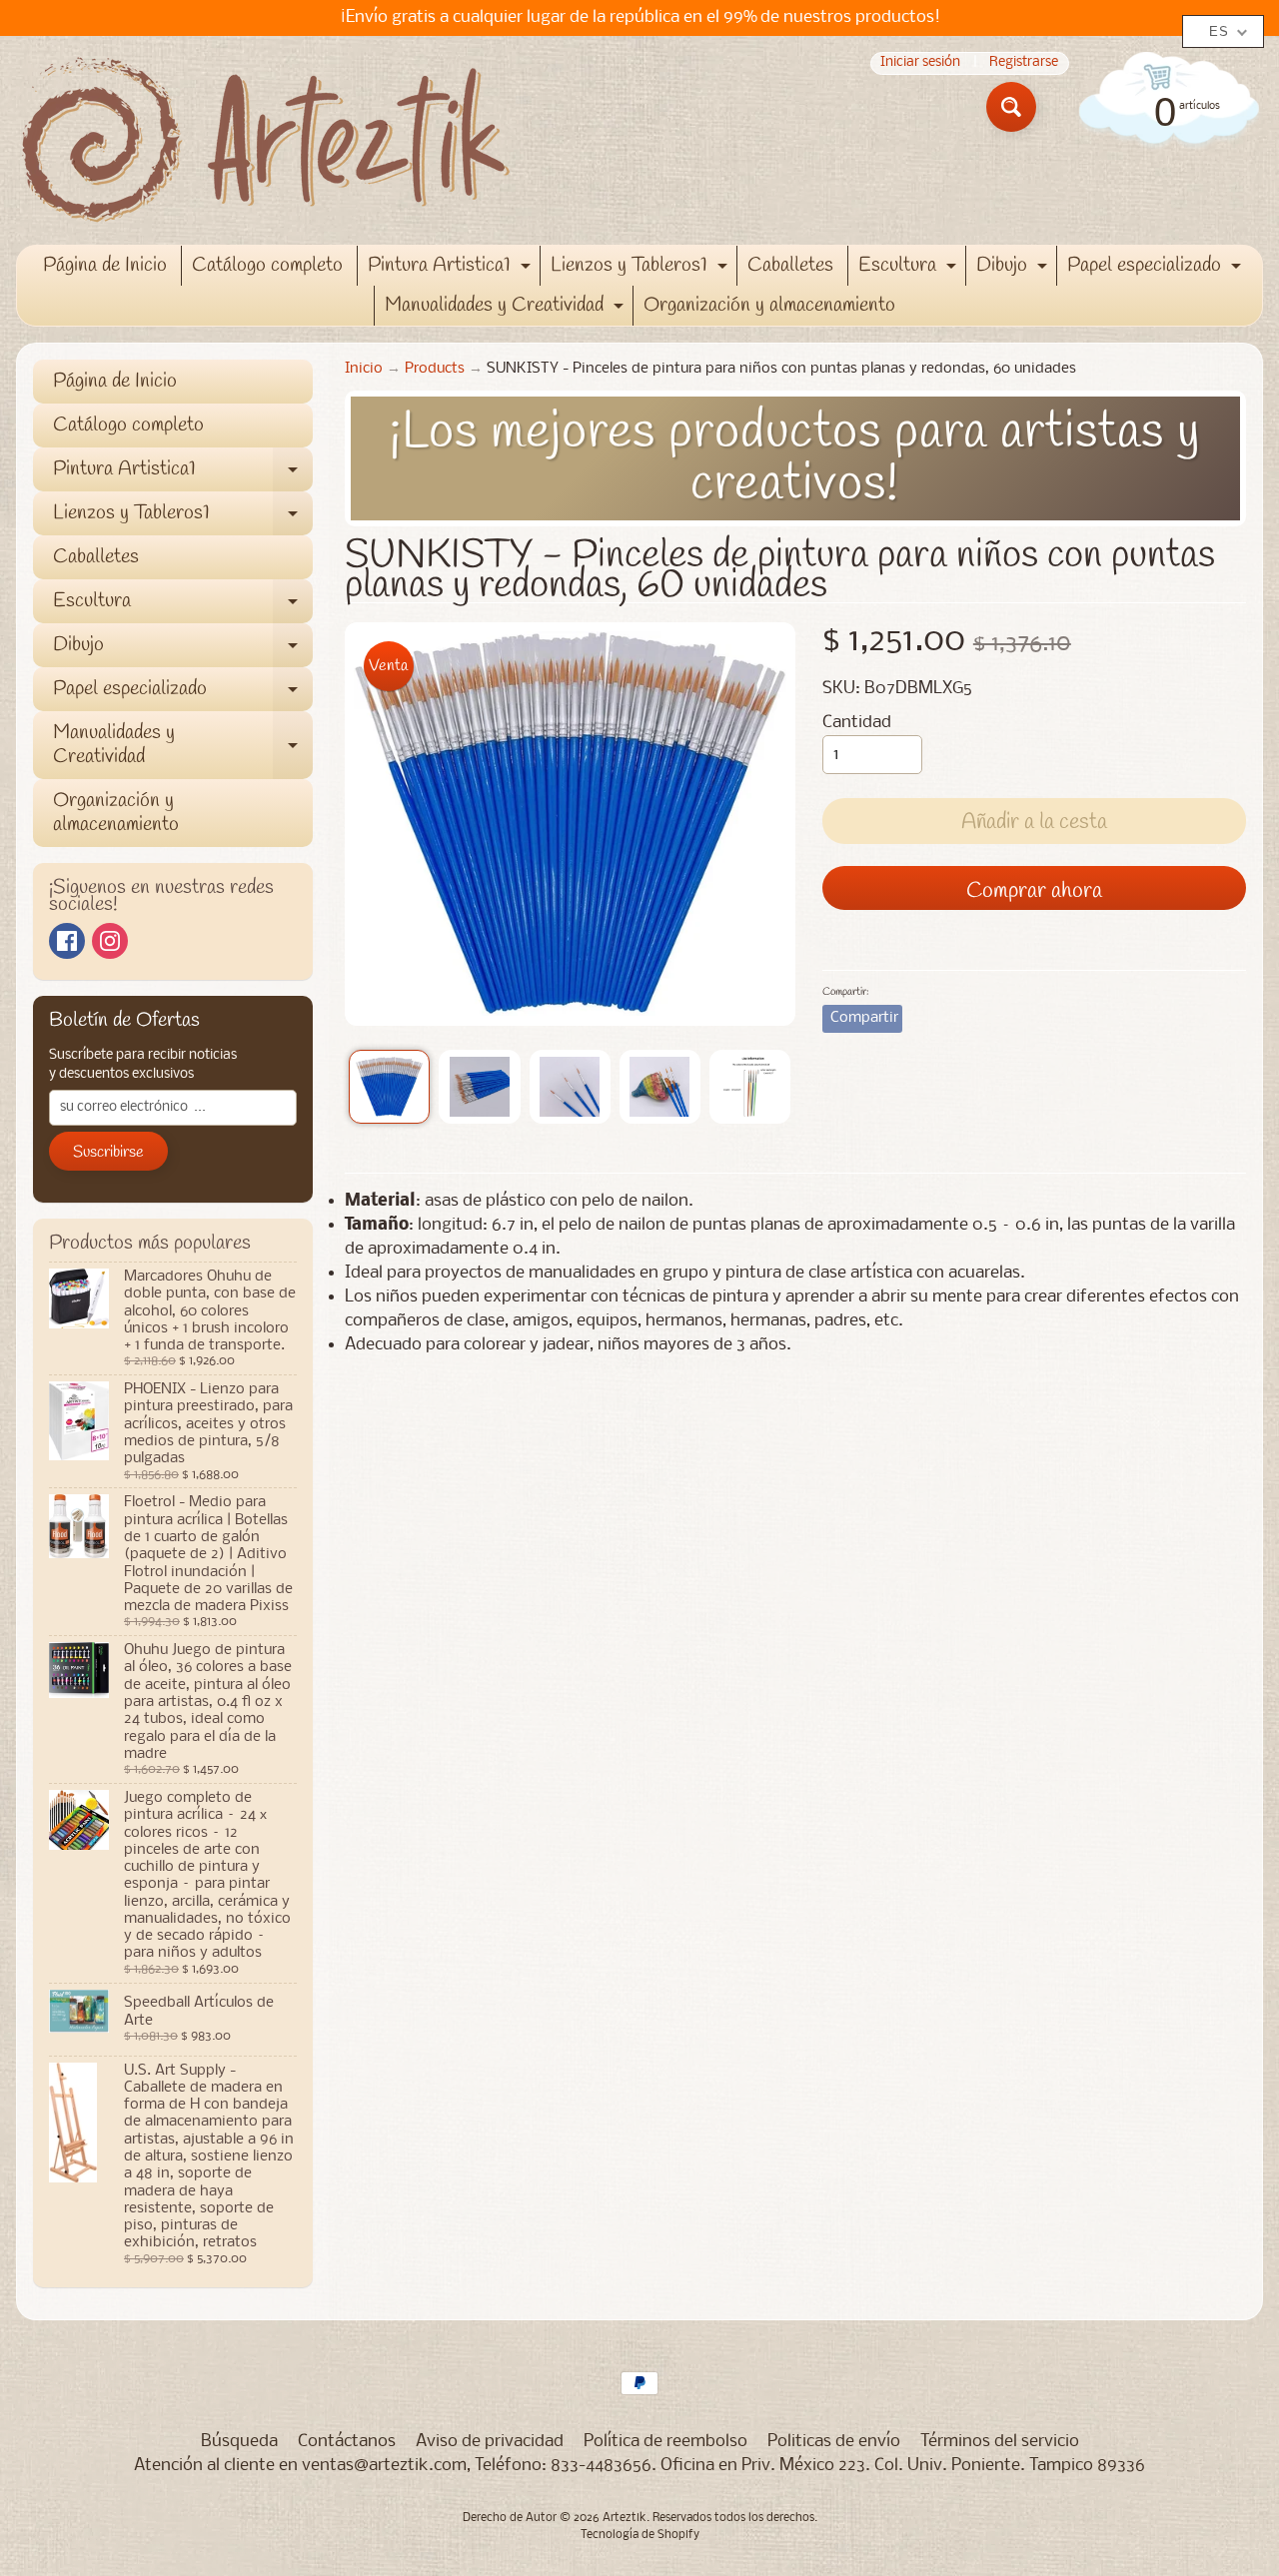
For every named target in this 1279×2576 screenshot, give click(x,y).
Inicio (364, 369)
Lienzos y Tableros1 (641, 269)
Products (435, 369)
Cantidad (857, 723)
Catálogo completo (267, 265)
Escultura (910, 269)
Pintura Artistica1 (452, 269)
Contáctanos (347, 2442)
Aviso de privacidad (490, 2442)
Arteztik (625, 2518)
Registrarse (1024, 63)
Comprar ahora (1034, 891)
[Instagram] (110, 941)
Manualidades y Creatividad (507, 309)
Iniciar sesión (920, 63)
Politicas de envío (834, 2442)
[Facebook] (67, 941)
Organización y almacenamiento (769, 305)
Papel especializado (1157, 269)
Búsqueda (239, 2442)
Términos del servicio (1000, 2442)
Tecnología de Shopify (640, 2535)
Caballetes (790, 265)
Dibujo (1014, 269)
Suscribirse (108, 1152)
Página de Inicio (105, 265)
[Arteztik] (266, 140)
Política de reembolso (665, 2442)
